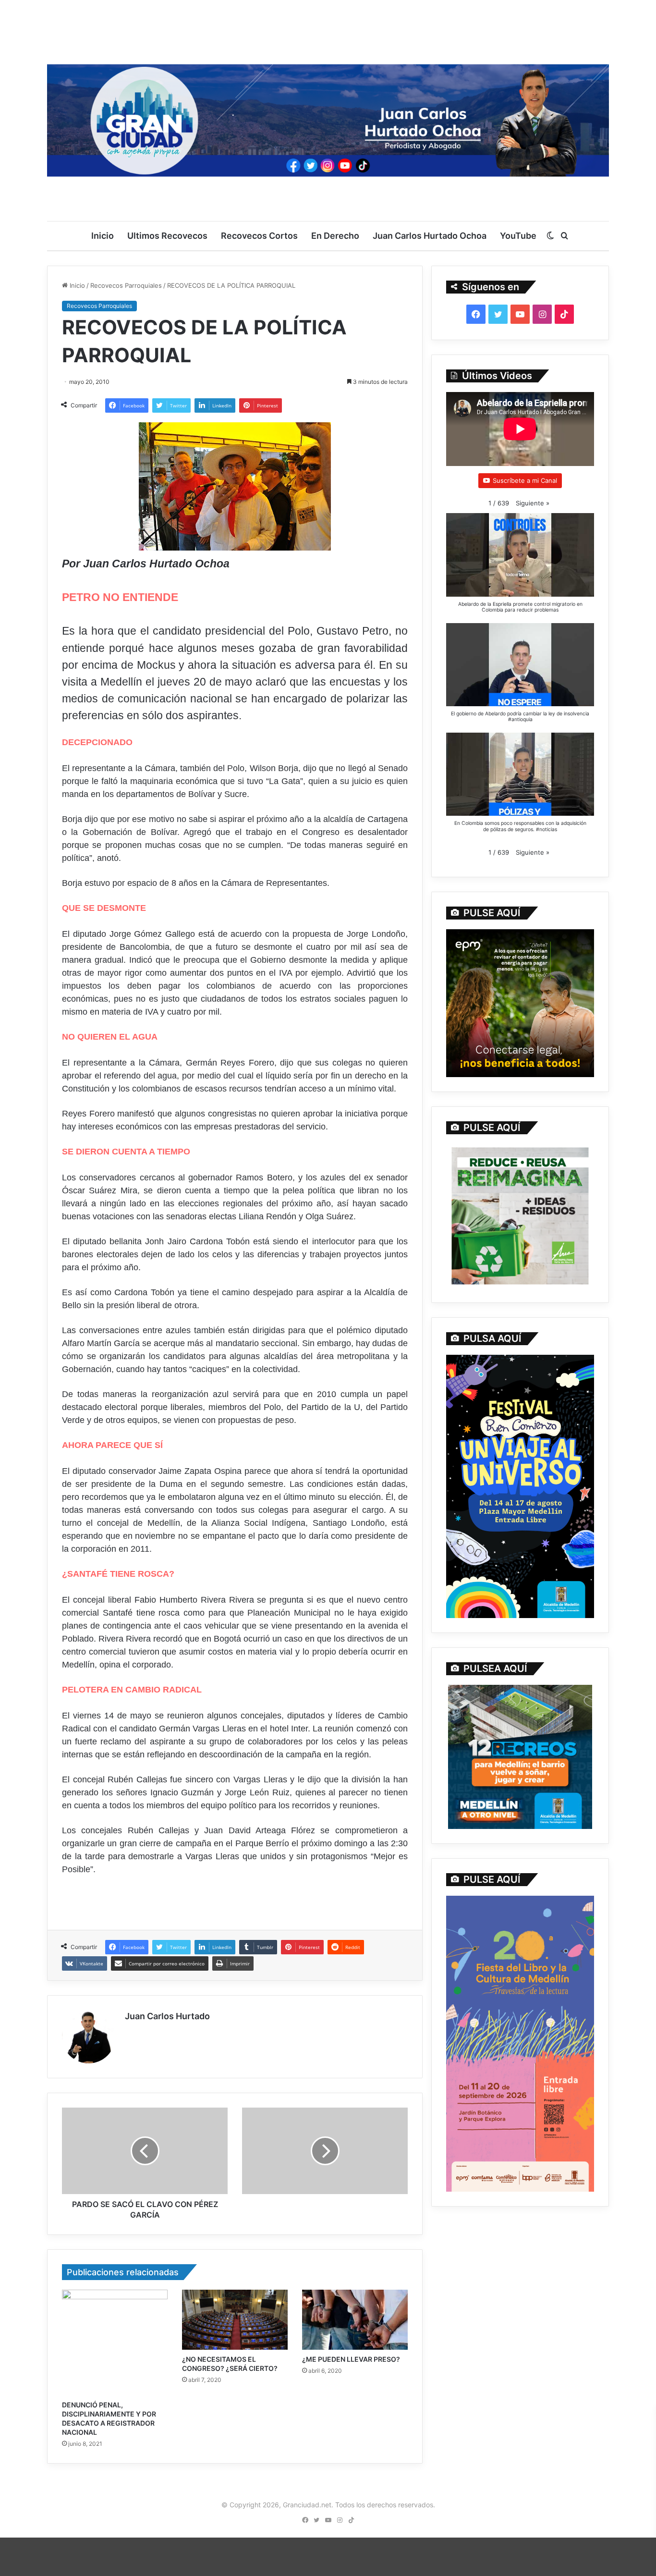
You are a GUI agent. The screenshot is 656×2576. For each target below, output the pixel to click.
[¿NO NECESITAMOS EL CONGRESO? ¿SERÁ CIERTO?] (235, 2319)
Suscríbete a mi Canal (525, 480)
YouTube (518, 236)
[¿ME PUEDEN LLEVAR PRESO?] (355, 2320)
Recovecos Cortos (259, 236)
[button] (533, 503)
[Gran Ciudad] (328, 118)
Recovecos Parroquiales (126, 285)
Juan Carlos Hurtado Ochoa (430, 236)
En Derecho (335, 236)
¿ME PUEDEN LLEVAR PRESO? (351, 2359)
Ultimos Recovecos (167, 236)
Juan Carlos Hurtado (167, 2016)
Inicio (103, 236)
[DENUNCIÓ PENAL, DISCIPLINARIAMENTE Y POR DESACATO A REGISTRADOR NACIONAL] (115, 2343)
